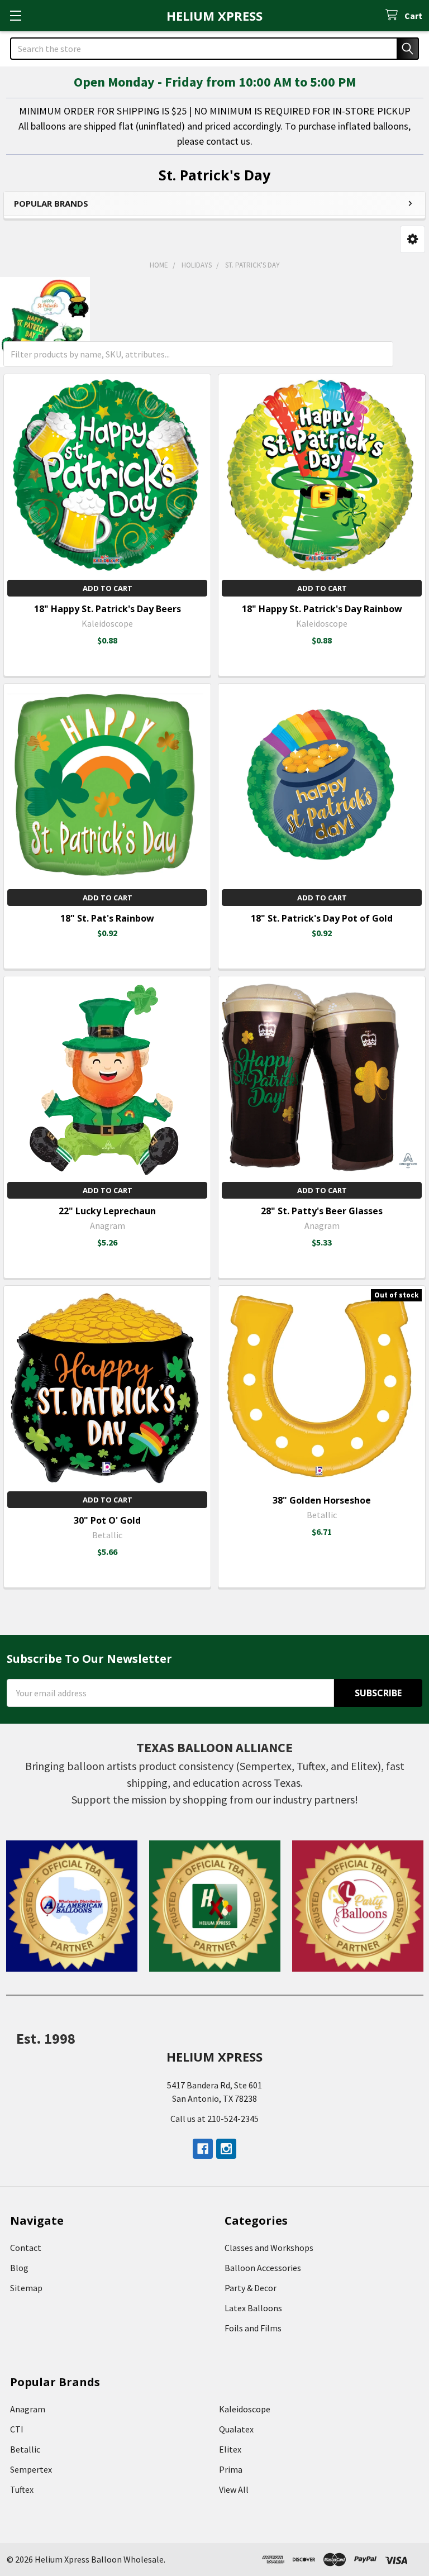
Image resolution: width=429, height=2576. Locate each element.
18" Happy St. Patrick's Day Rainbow (322, 609)
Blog (19, 2268)
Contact (26, 2248)
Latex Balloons (253, 2308)
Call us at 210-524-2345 (214, 2119)
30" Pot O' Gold (107, 1520)
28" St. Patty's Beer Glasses (322, 1211)
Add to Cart (108, 588)
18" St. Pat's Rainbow (107, 918)
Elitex (230, 2449)
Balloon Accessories (263, 2268)
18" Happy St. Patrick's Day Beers (108, 609)
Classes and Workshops (269, 2248)
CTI (17, 2429)
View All (234, 2489)
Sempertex (31, 2469)
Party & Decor (251, 2288)
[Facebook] (203, 2149)
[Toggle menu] (15, 15)
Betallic (25, 2449)
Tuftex (22, 2489)
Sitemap (26, 2288)
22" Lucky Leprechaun (107, 1211)
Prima (231, 2469)
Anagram (28, 2409)
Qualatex (236, 2429)
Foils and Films (253, 2328)
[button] (413, 239)
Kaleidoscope (245, 2409)
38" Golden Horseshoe (322, 1500)
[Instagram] (226, 2149)
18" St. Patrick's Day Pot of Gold (322, 918)
